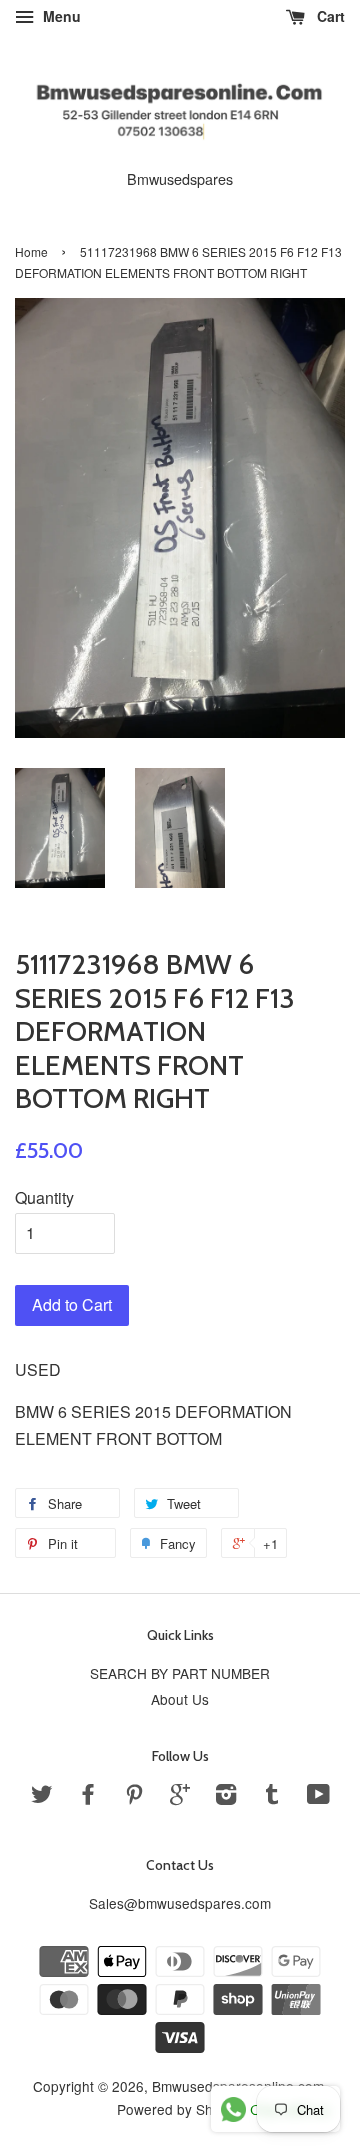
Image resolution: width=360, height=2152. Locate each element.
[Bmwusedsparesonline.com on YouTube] (318, 1797)
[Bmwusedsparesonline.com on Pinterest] (134, 1797)
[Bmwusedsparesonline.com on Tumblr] (272, 1797)
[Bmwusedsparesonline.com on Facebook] (88, 1797)
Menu (60, 16)
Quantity (44, 1197)
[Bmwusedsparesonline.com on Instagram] (226, 1797)
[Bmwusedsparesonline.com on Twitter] (42, 1797)
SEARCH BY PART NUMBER (180, 1673)
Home (31, 251)
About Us (180, 1699)
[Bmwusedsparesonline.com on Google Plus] (180, 1797)
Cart (329, 16)
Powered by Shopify (180, 2109)
